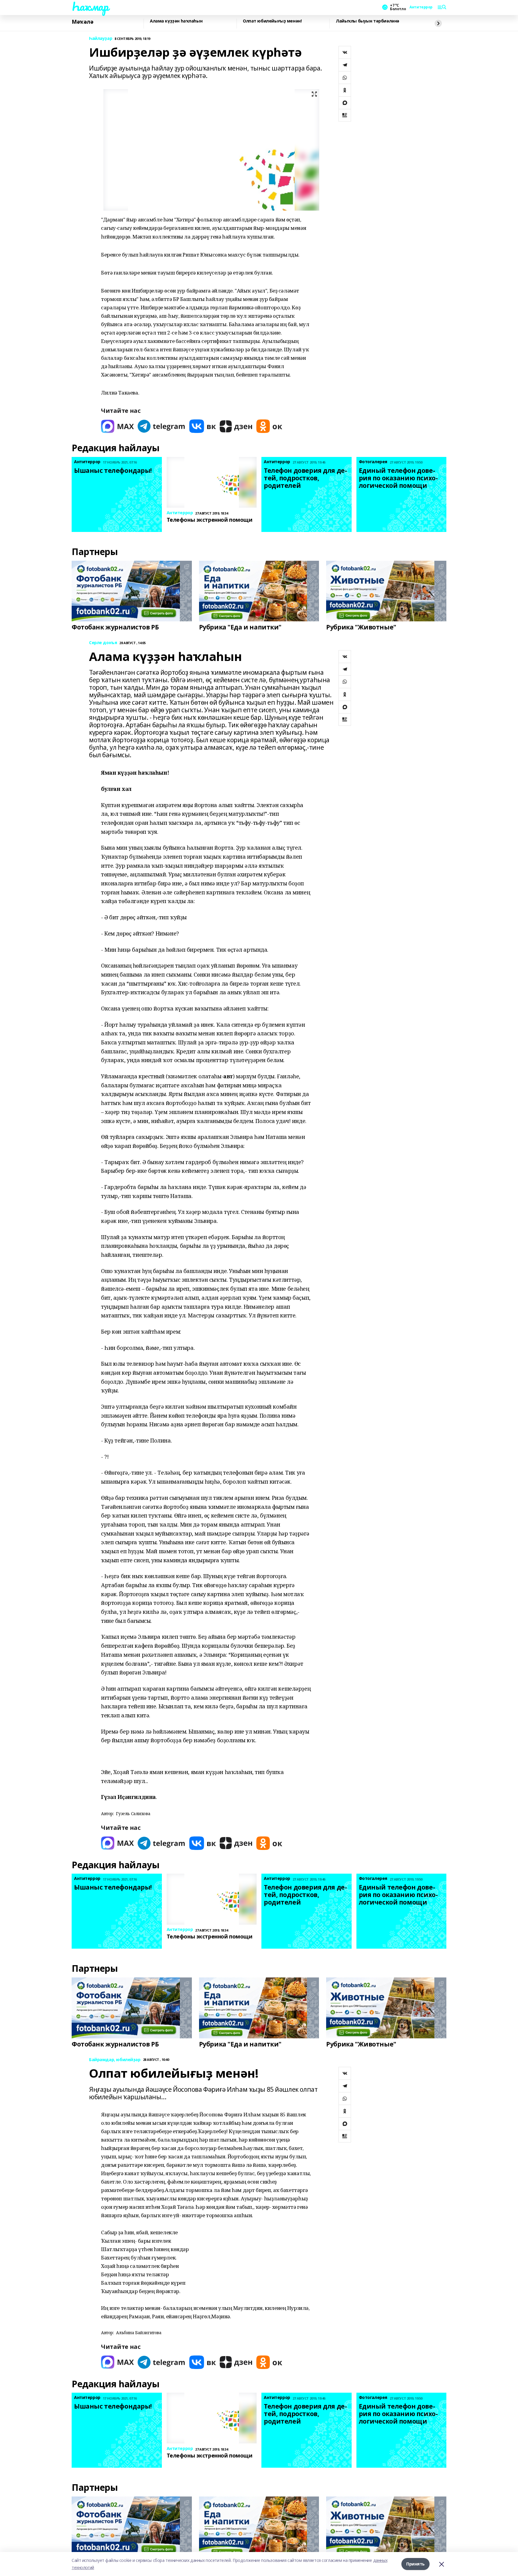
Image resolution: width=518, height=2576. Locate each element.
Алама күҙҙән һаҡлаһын (176, 21)
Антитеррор (421, 7)
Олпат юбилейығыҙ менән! (272, 21)
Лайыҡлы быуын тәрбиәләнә (368, 21)
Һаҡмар (90, 6)
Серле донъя (103, 643)
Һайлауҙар (101, 39)
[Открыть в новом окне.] (118, 426)
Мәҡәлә (82, 22)
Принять (415, 2564)
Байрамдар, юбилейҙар (115, 2060)
